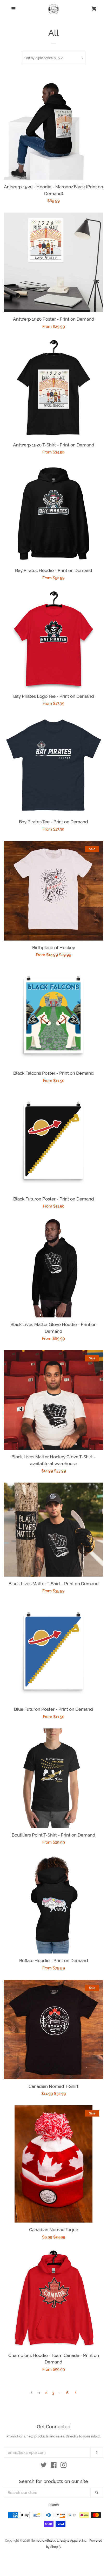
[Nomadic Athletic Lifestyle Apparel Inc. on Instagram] (64, 2466)
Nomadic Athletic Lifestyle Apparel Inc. (59, 2541)
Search (54, 2505)
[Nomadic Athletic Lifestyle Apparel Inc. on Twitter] (44, 2466)
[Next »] (75, 2393)
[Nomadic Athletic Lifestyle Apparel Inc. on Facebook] (54, 2466)
